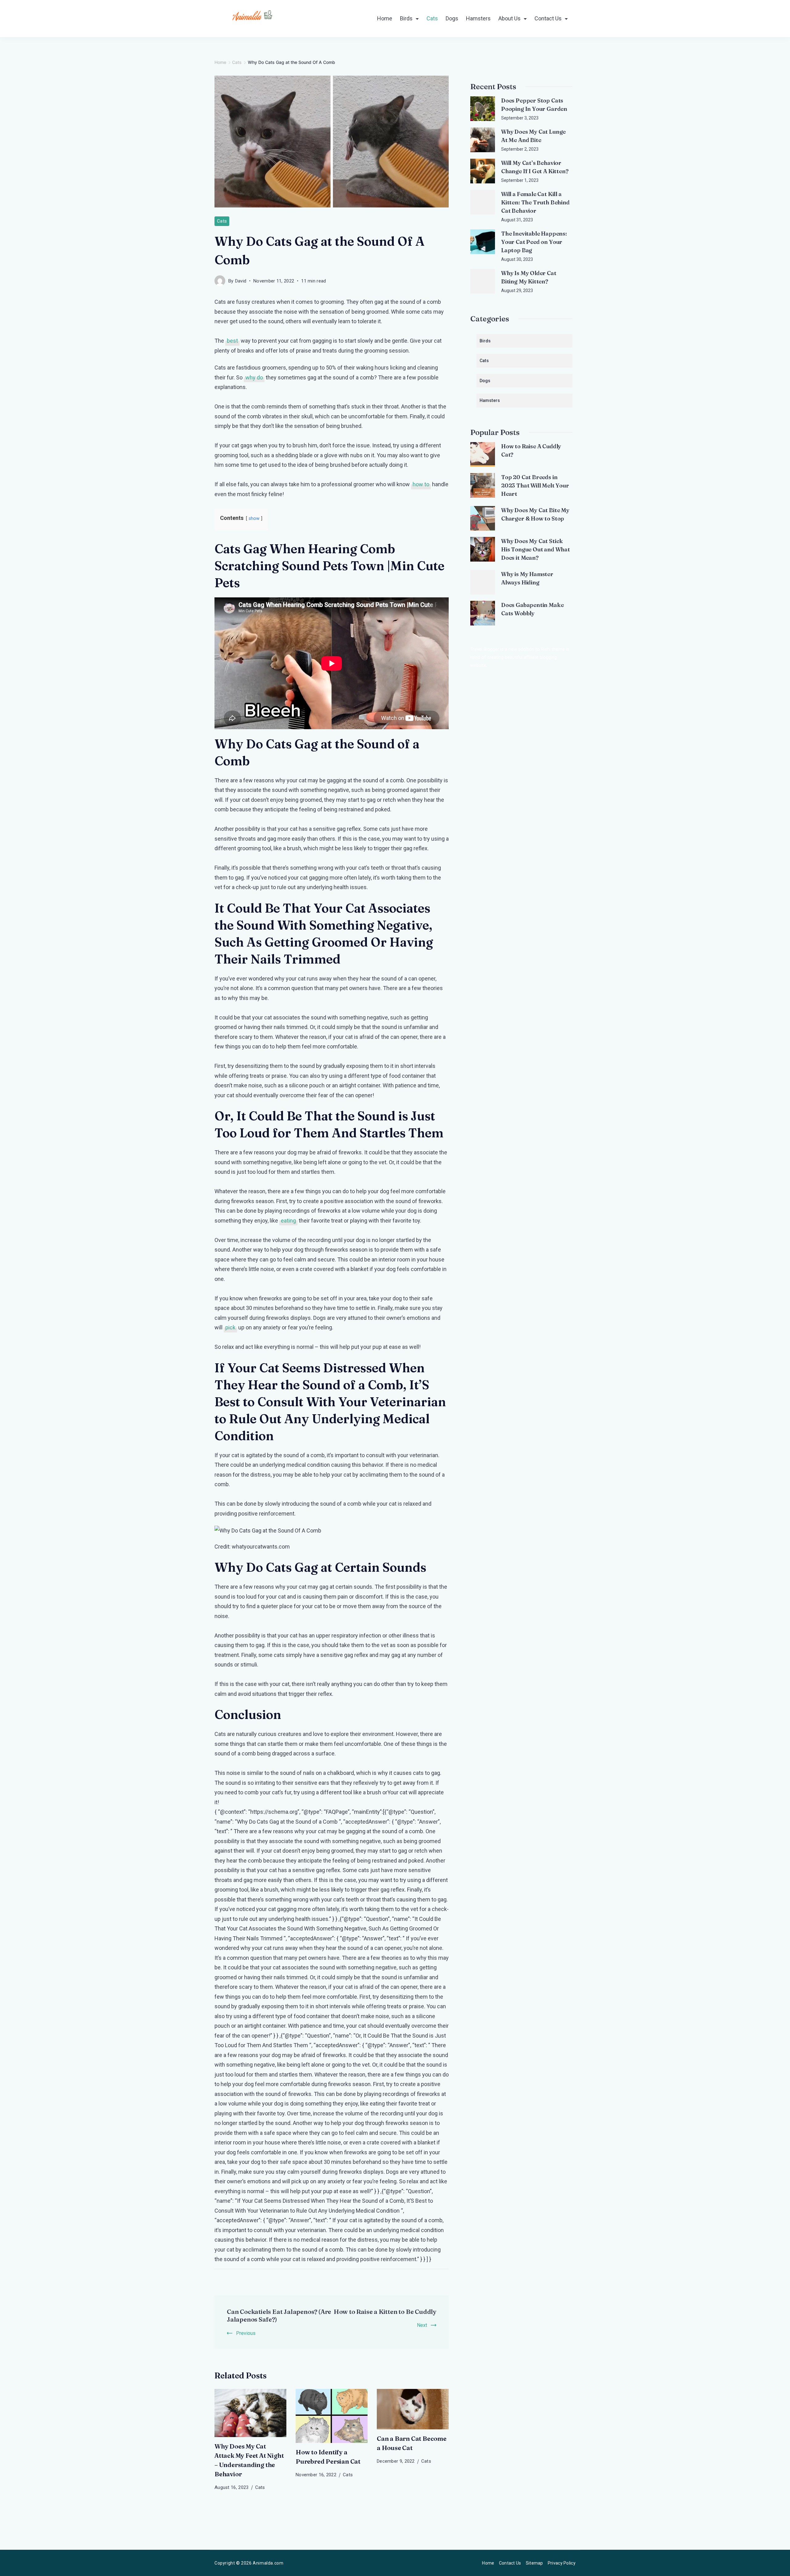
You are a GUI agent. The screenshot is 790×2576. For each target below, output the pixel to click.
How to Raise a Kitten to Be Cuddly (385, 2312)
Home (385, 18)
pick (230, 1327)
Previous (246, 2333)
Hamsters (478, 18)
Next (422, 2325)
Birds (406, 18)
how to (421, 484)
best (232, 341)
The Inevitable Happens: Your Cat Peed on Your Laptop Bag (534, 242)
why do (254, 377)
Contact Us (548, 18)
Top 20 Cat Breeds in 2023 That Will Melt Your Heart (535, 485)
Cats (432, 18)
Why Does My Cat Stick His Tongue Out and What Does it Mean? (536, 549)
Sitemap (534, 2563)
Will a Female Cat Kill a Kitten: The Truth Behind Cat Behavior (535, 202)
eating (288, 1221)
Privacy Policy (562, 2563)
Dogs (452, 18)
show (254, 519)
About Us (509, 18)
